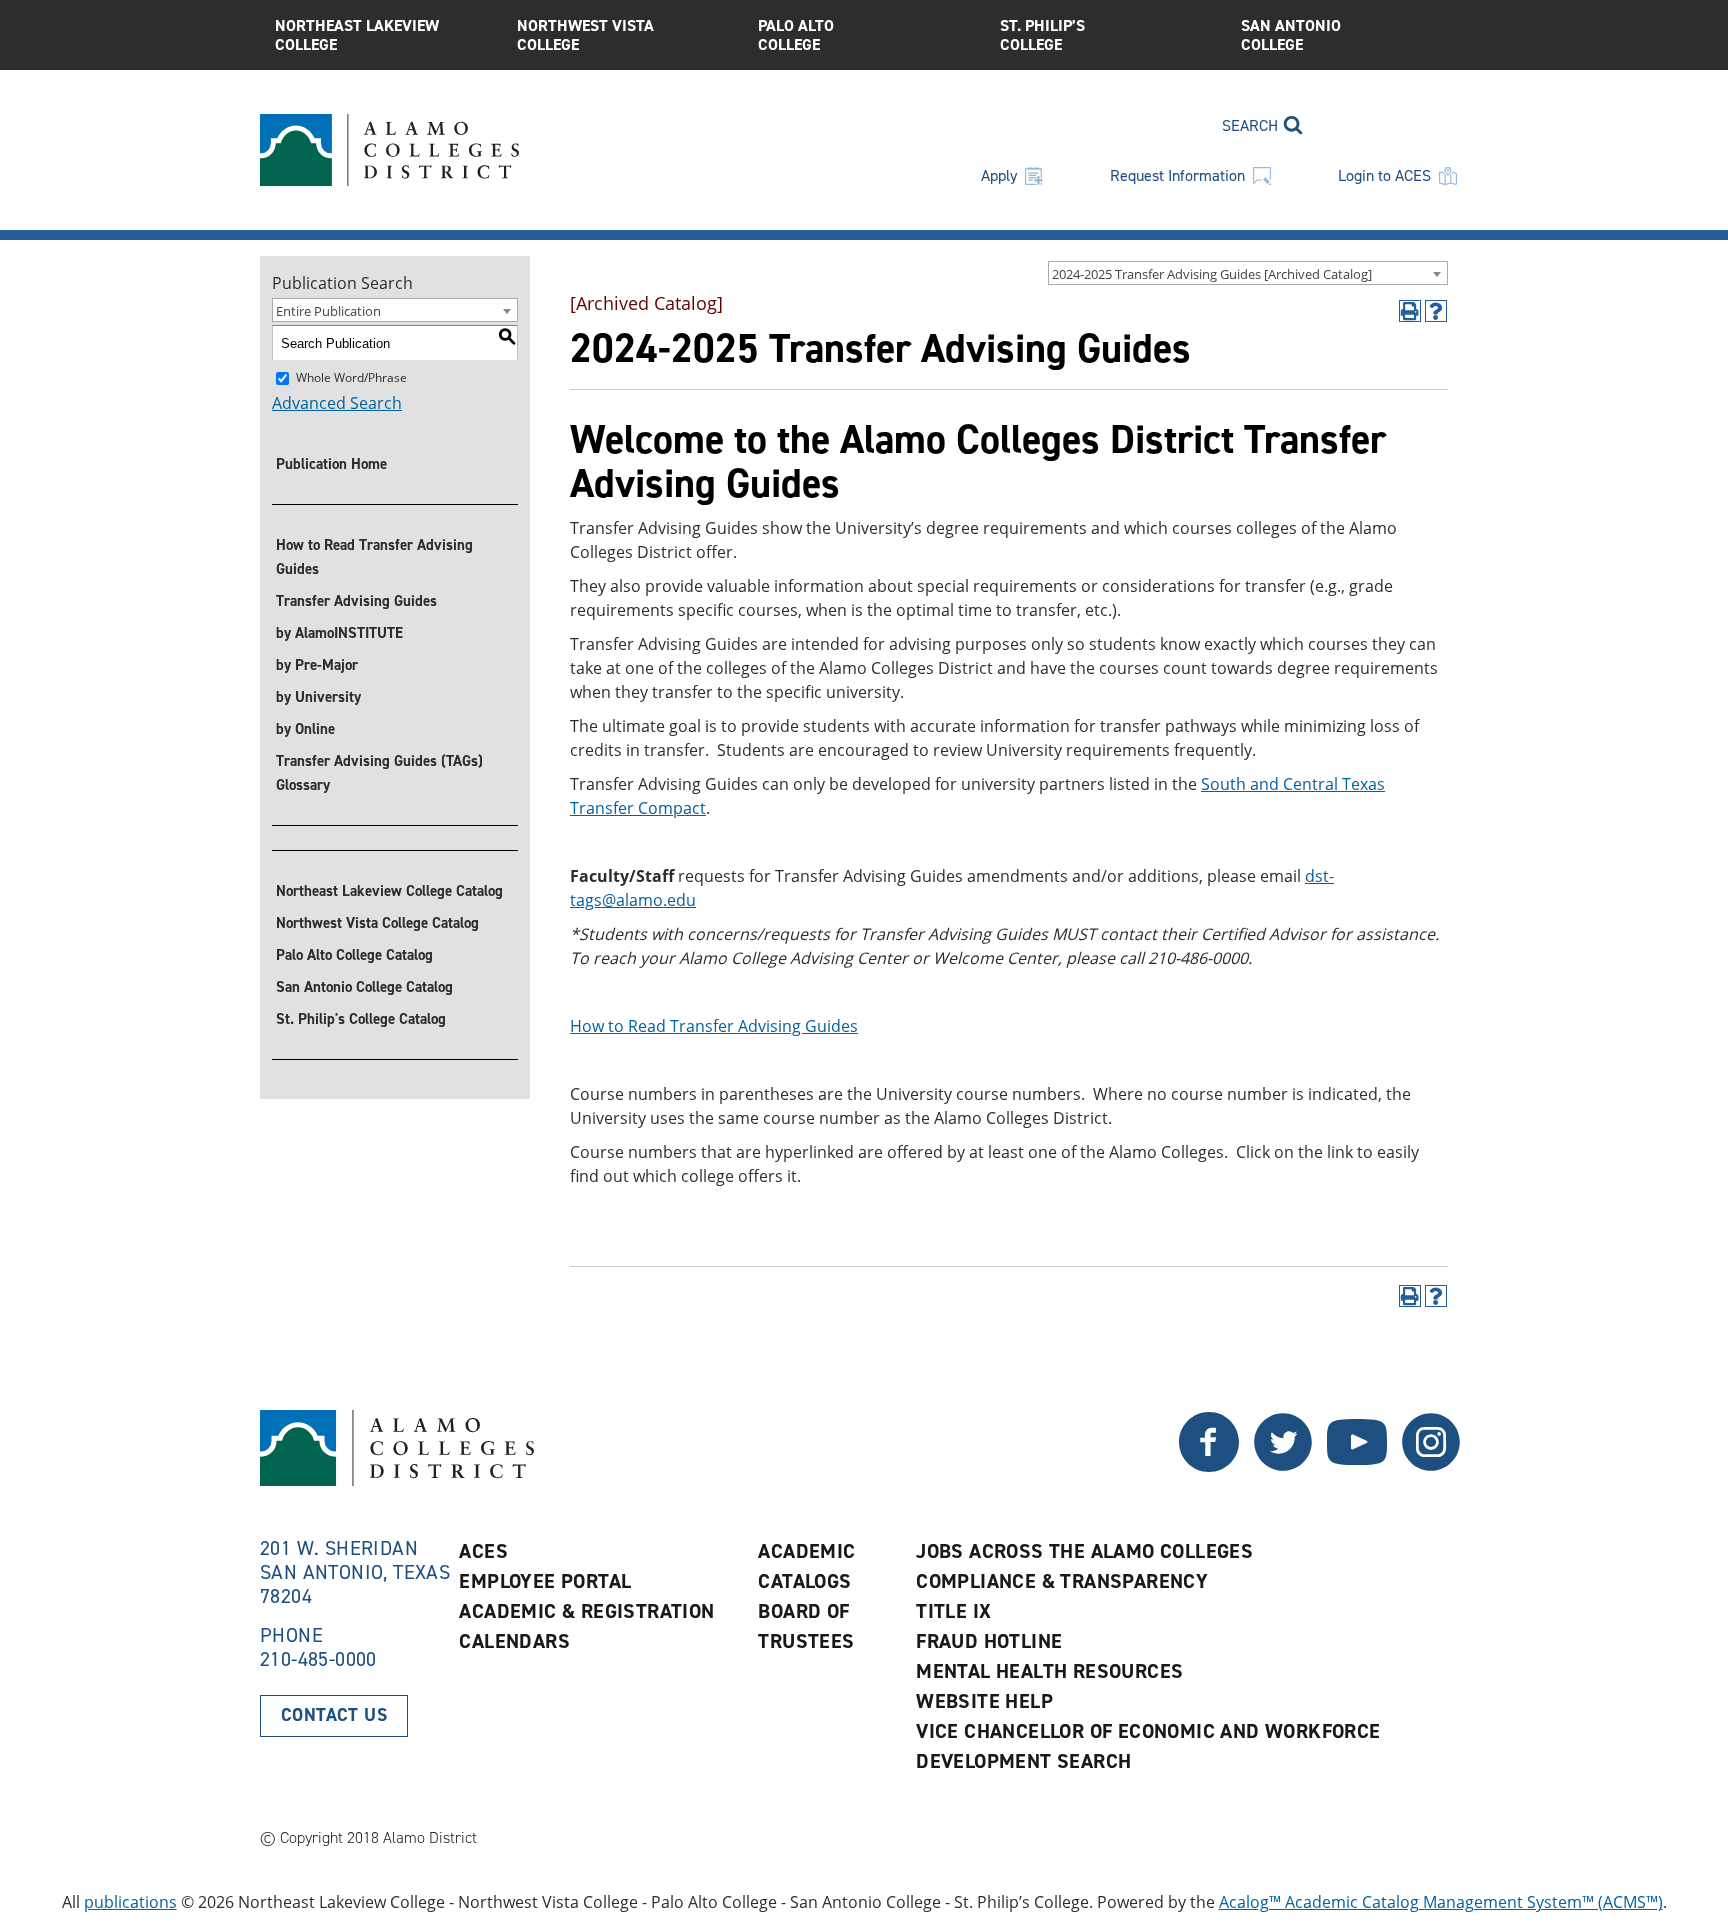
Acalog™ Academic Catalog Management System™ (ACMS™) (1441, 1902)
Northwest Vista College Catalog (377, 923)
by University (318, 697)
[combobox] (1248, 273)
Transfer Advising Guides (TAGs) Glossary (379, 773)
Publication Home (331, 464)
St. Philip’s (1042, 35)
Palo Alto (796, 35)
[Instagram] (1431, 1466)
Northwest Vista (585, 35)
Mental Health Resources (1049, 1671)
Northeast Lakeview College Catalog (389, 891)
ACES (483, 1551)
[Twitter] (1209, 1466)
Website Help (984, 1701)
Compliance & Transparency (1062, 1581)
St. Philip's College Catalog (361, 1019)
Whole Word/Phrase (351, 377)
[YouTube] (1357, 1466)
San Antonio (1291, 35)
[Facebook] (1283, 1466)
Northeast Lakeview (357, 35)
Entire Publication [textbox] (328, 311)
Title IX (953, 1611)
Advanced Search (337, 403)
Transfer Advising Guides (356, 601)
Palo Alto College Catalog (354, 955)
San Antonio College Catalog (364, 987)
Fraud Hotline (989, 1641)
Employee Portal (545, 1581)
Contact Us (334, 1715)
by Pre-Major (317, 665)
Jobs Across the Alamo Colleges (1084, 1551)
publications (130, 1902)
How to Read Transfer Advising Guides (374, 557)
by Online (305, 729)
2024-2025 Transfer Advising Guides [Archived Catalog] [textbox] (1212, 274)
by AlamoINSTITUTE (339, 633)
